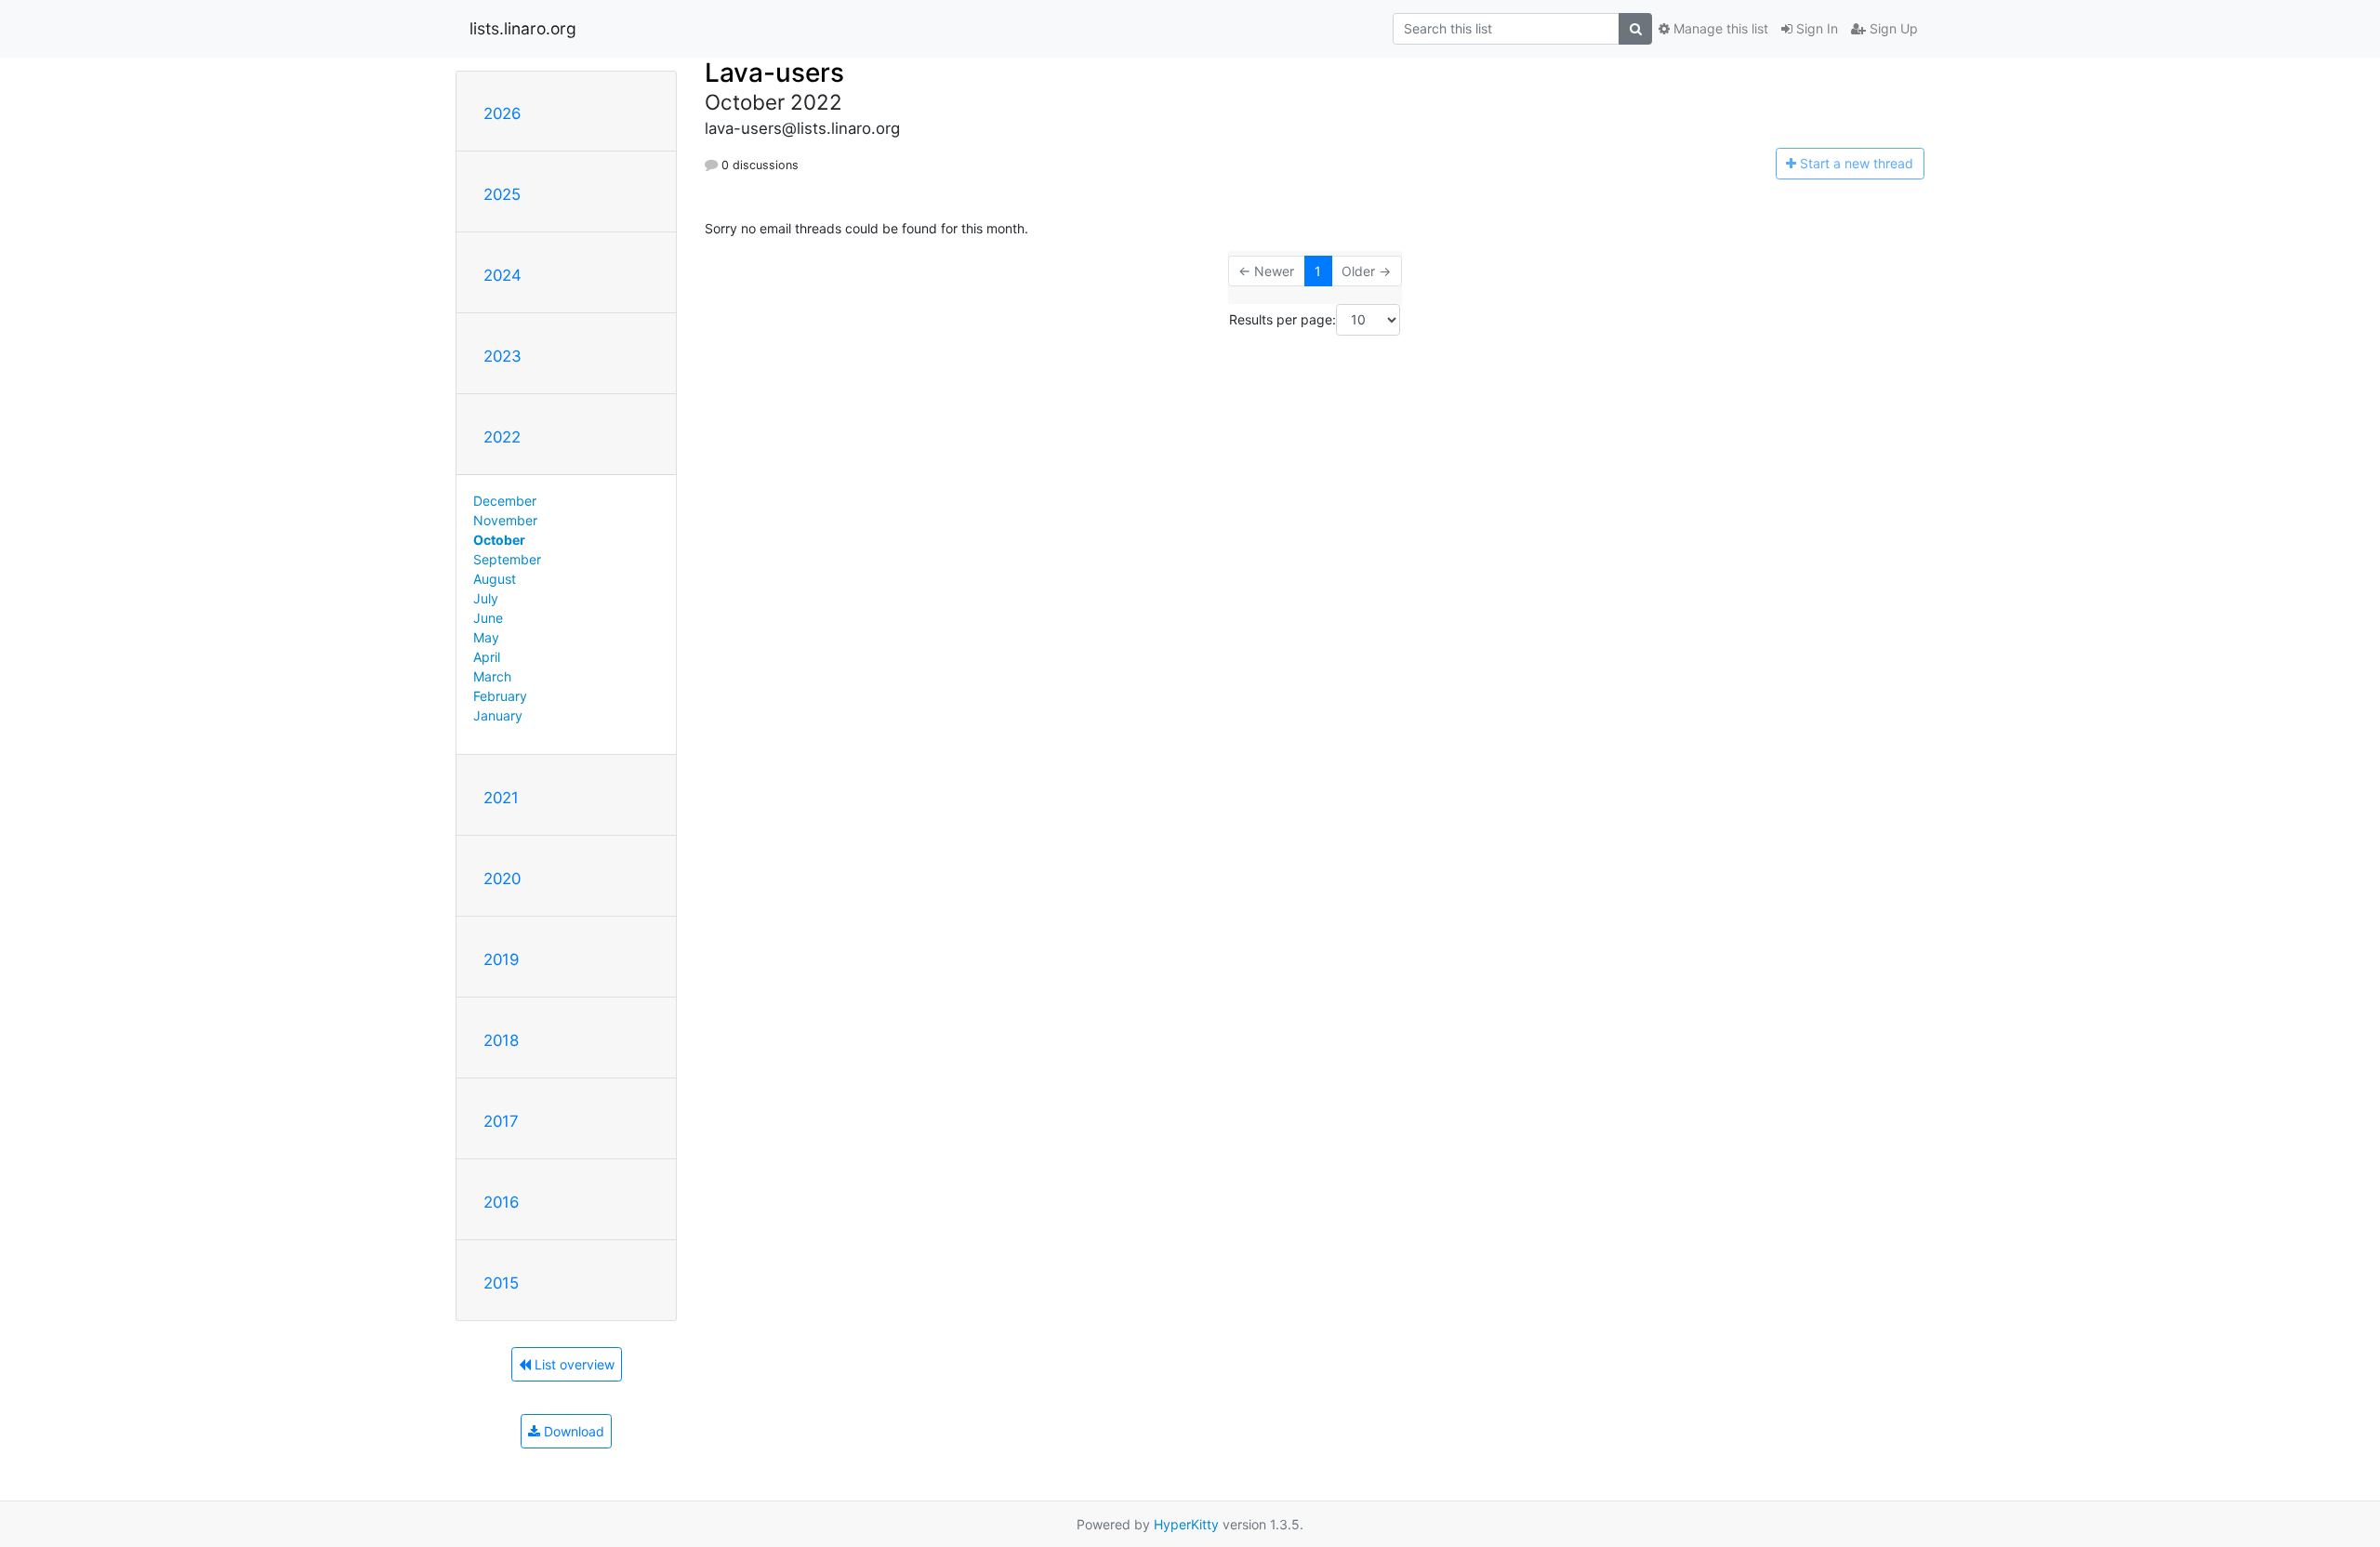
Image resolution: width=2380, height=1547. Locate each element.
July (486, 598)
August (495, 579)
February (500, 696)
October (499, 540)
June (488, 618)
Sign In (1815, 28)
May (486, 637)
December (505, 501)
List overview (573, 1364)
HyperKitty (1186, 1524)
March (492, 676)
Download (572, 1431)
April (487, 657)
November (505, 520)
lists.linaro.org (523, 28)
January (498, 715)
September (507, 559)
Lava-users (774, 73)
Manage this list (1719, 28)
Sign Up (1892, 28)
